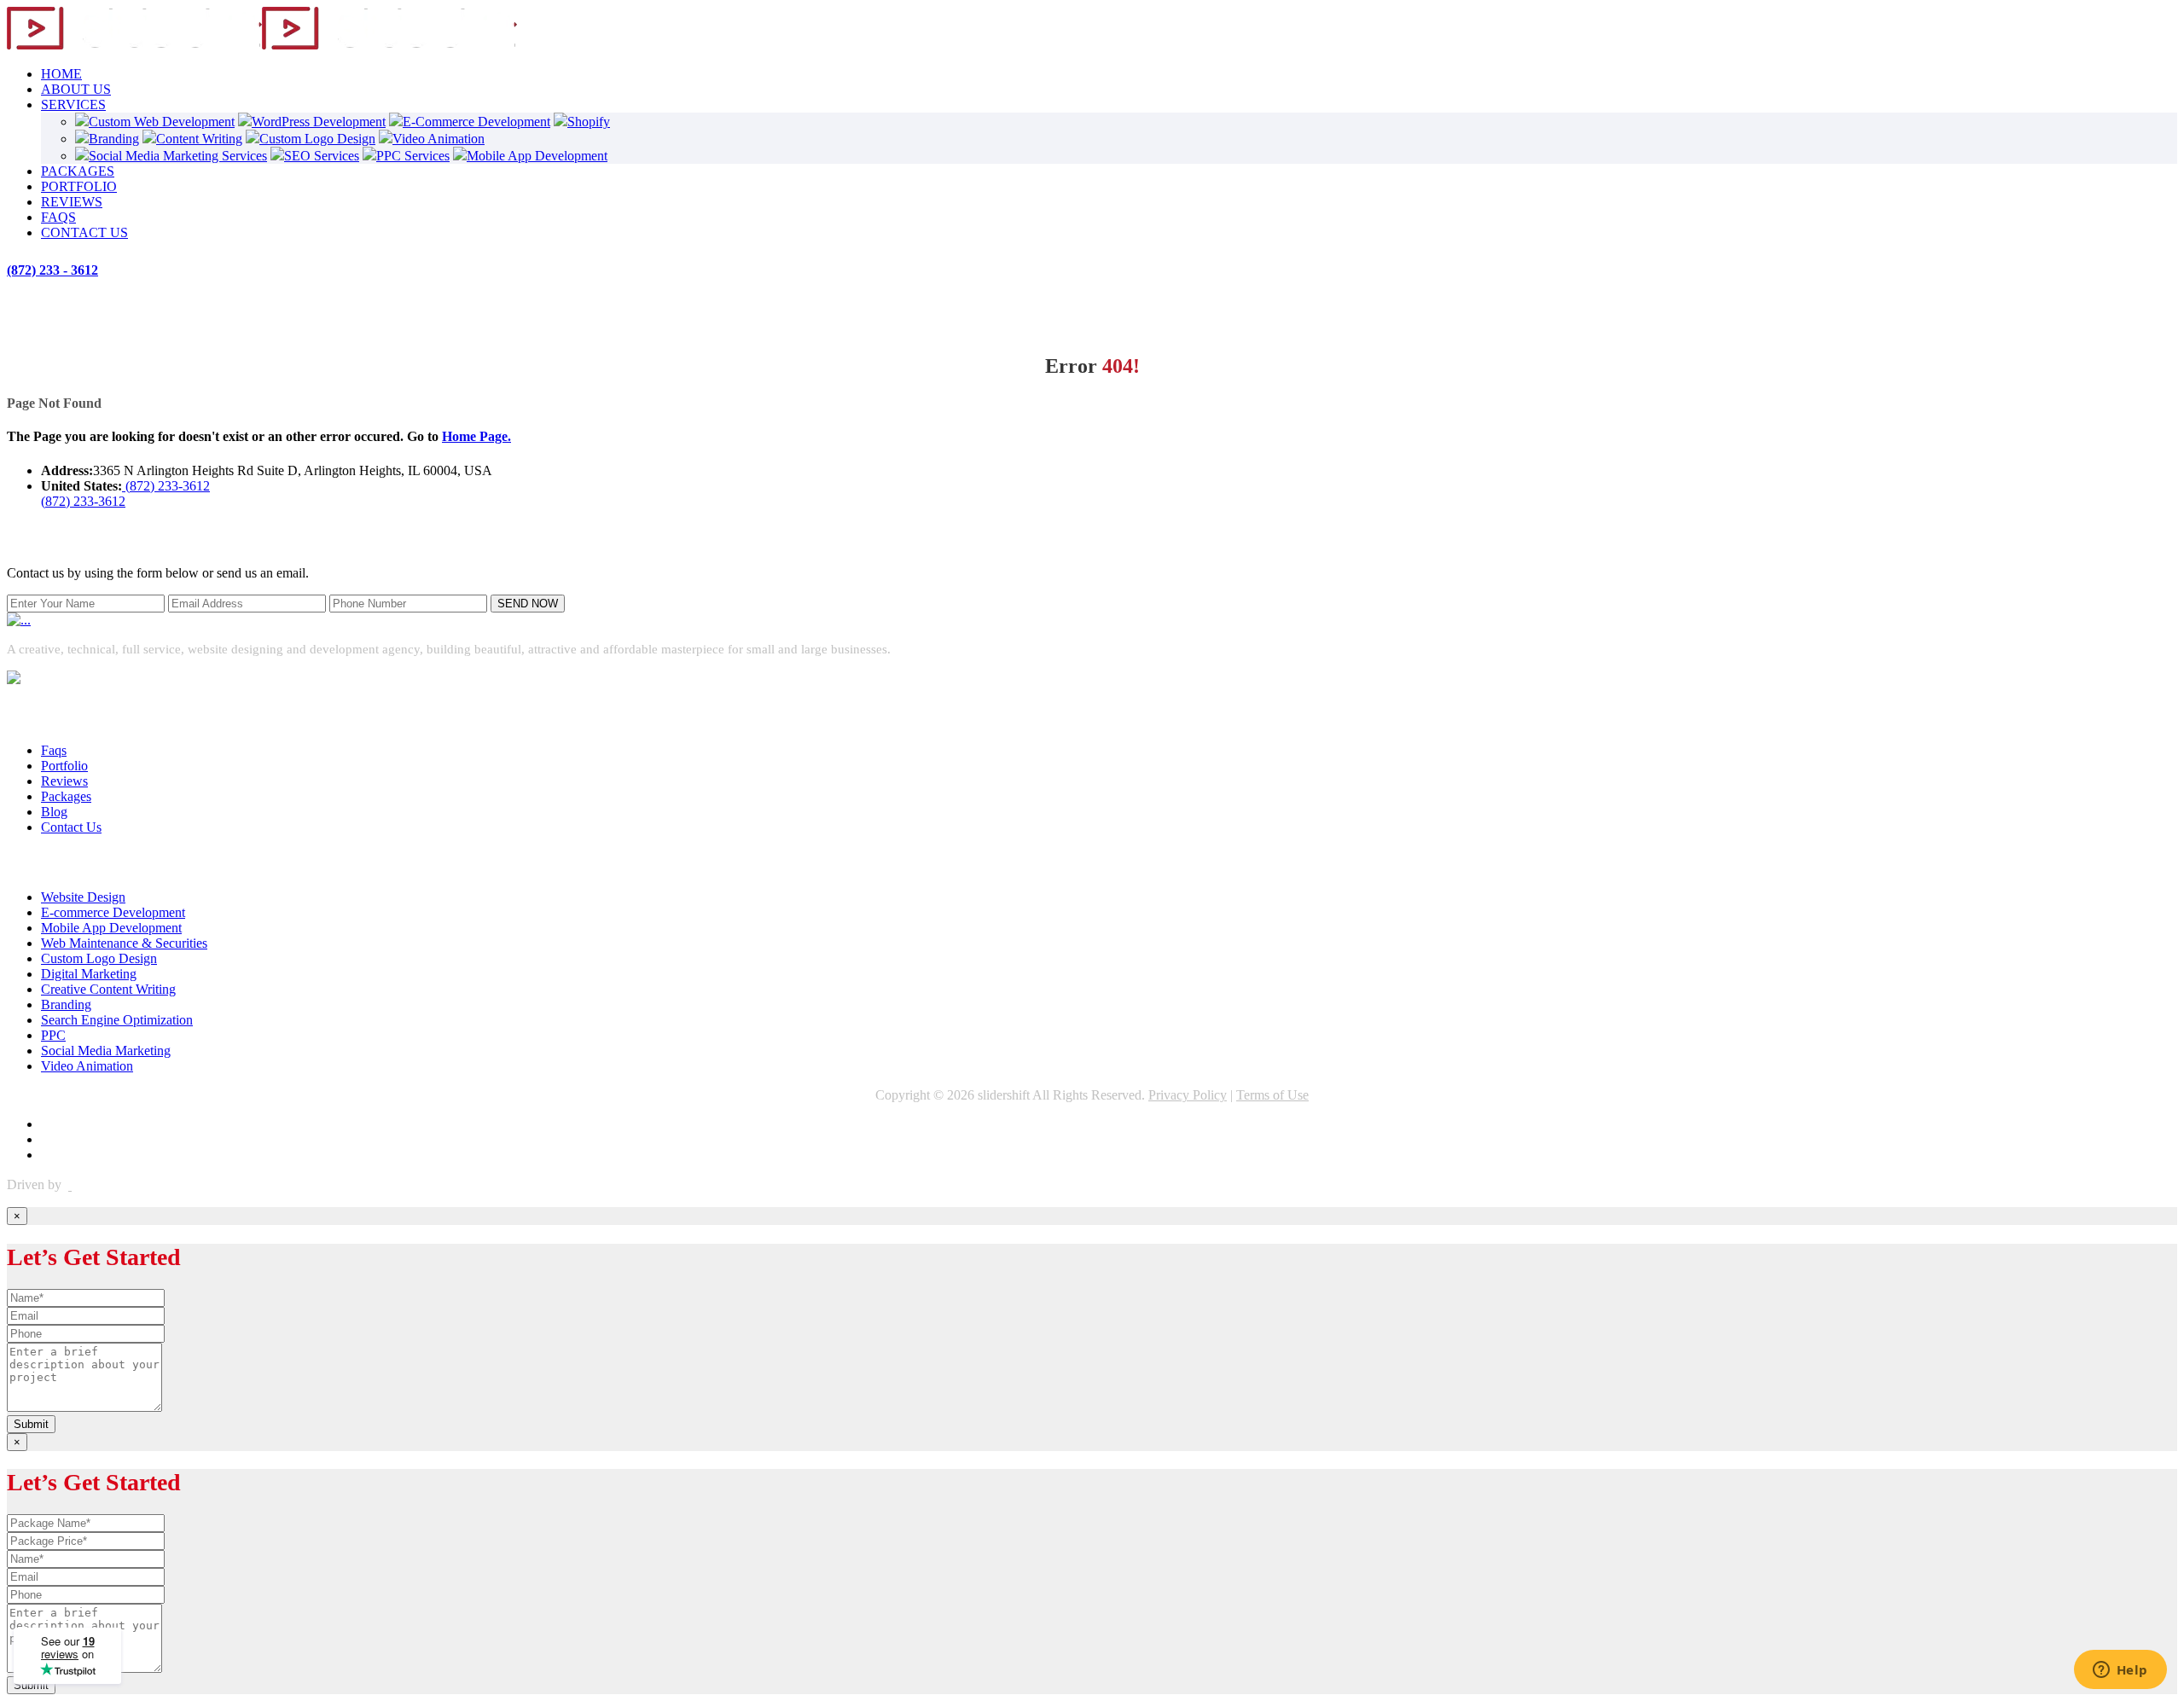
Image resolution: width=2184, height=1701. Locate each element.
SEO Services (322, 156)
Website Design (83, 897)
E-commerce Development (113, 912)
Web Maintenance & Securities (124, 943)
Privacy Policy (1188, 1095)
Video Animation (439, 139)
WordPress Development (319, 122)
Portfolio (64, 766)
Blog (54, 812)
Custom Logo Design (317, 139)
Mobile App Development (537, 156)
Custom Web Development (162, 122)
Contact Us (71, 827)
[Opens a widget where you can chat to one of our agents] (2120, 1671)
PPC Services (413, 156)
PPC (53, 1035)
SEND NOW (528, 604)
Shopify (589, 122)
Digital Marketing (89, 974)
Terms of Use (1272, 1095)
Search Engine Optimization (117, 1020)
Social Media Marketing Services (178, 156)
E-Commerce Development (476, 122)
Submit (31, 1424)
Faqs (54, 750)
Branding (114, 139)
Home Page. (476, 436)
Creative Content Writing (108, 989)
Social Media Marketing (106, 1051)
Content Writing (199, 139)
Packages (66, 796)
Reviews (64, 781)
